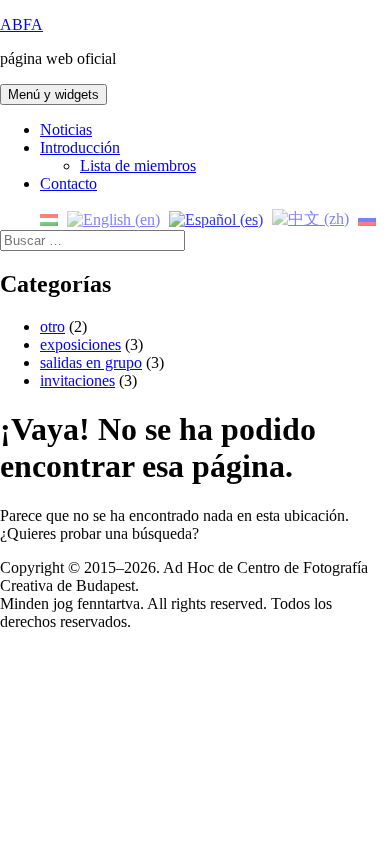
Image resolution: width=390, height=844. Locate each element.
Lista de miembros (138, 165)
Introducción (80, 147)
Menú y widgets (53, 94)
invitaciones (77, 380)
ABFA (21, 24)
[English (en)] (113, 217)
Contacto (68, 183)
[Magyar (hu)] (49, 217)
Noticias (66, 129)
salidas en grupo (91, 362)
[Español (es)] (216, 217)
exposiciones (80, 344)
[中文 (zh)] (310, 217)
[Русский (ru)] (367, 217)
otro (52, 326)
